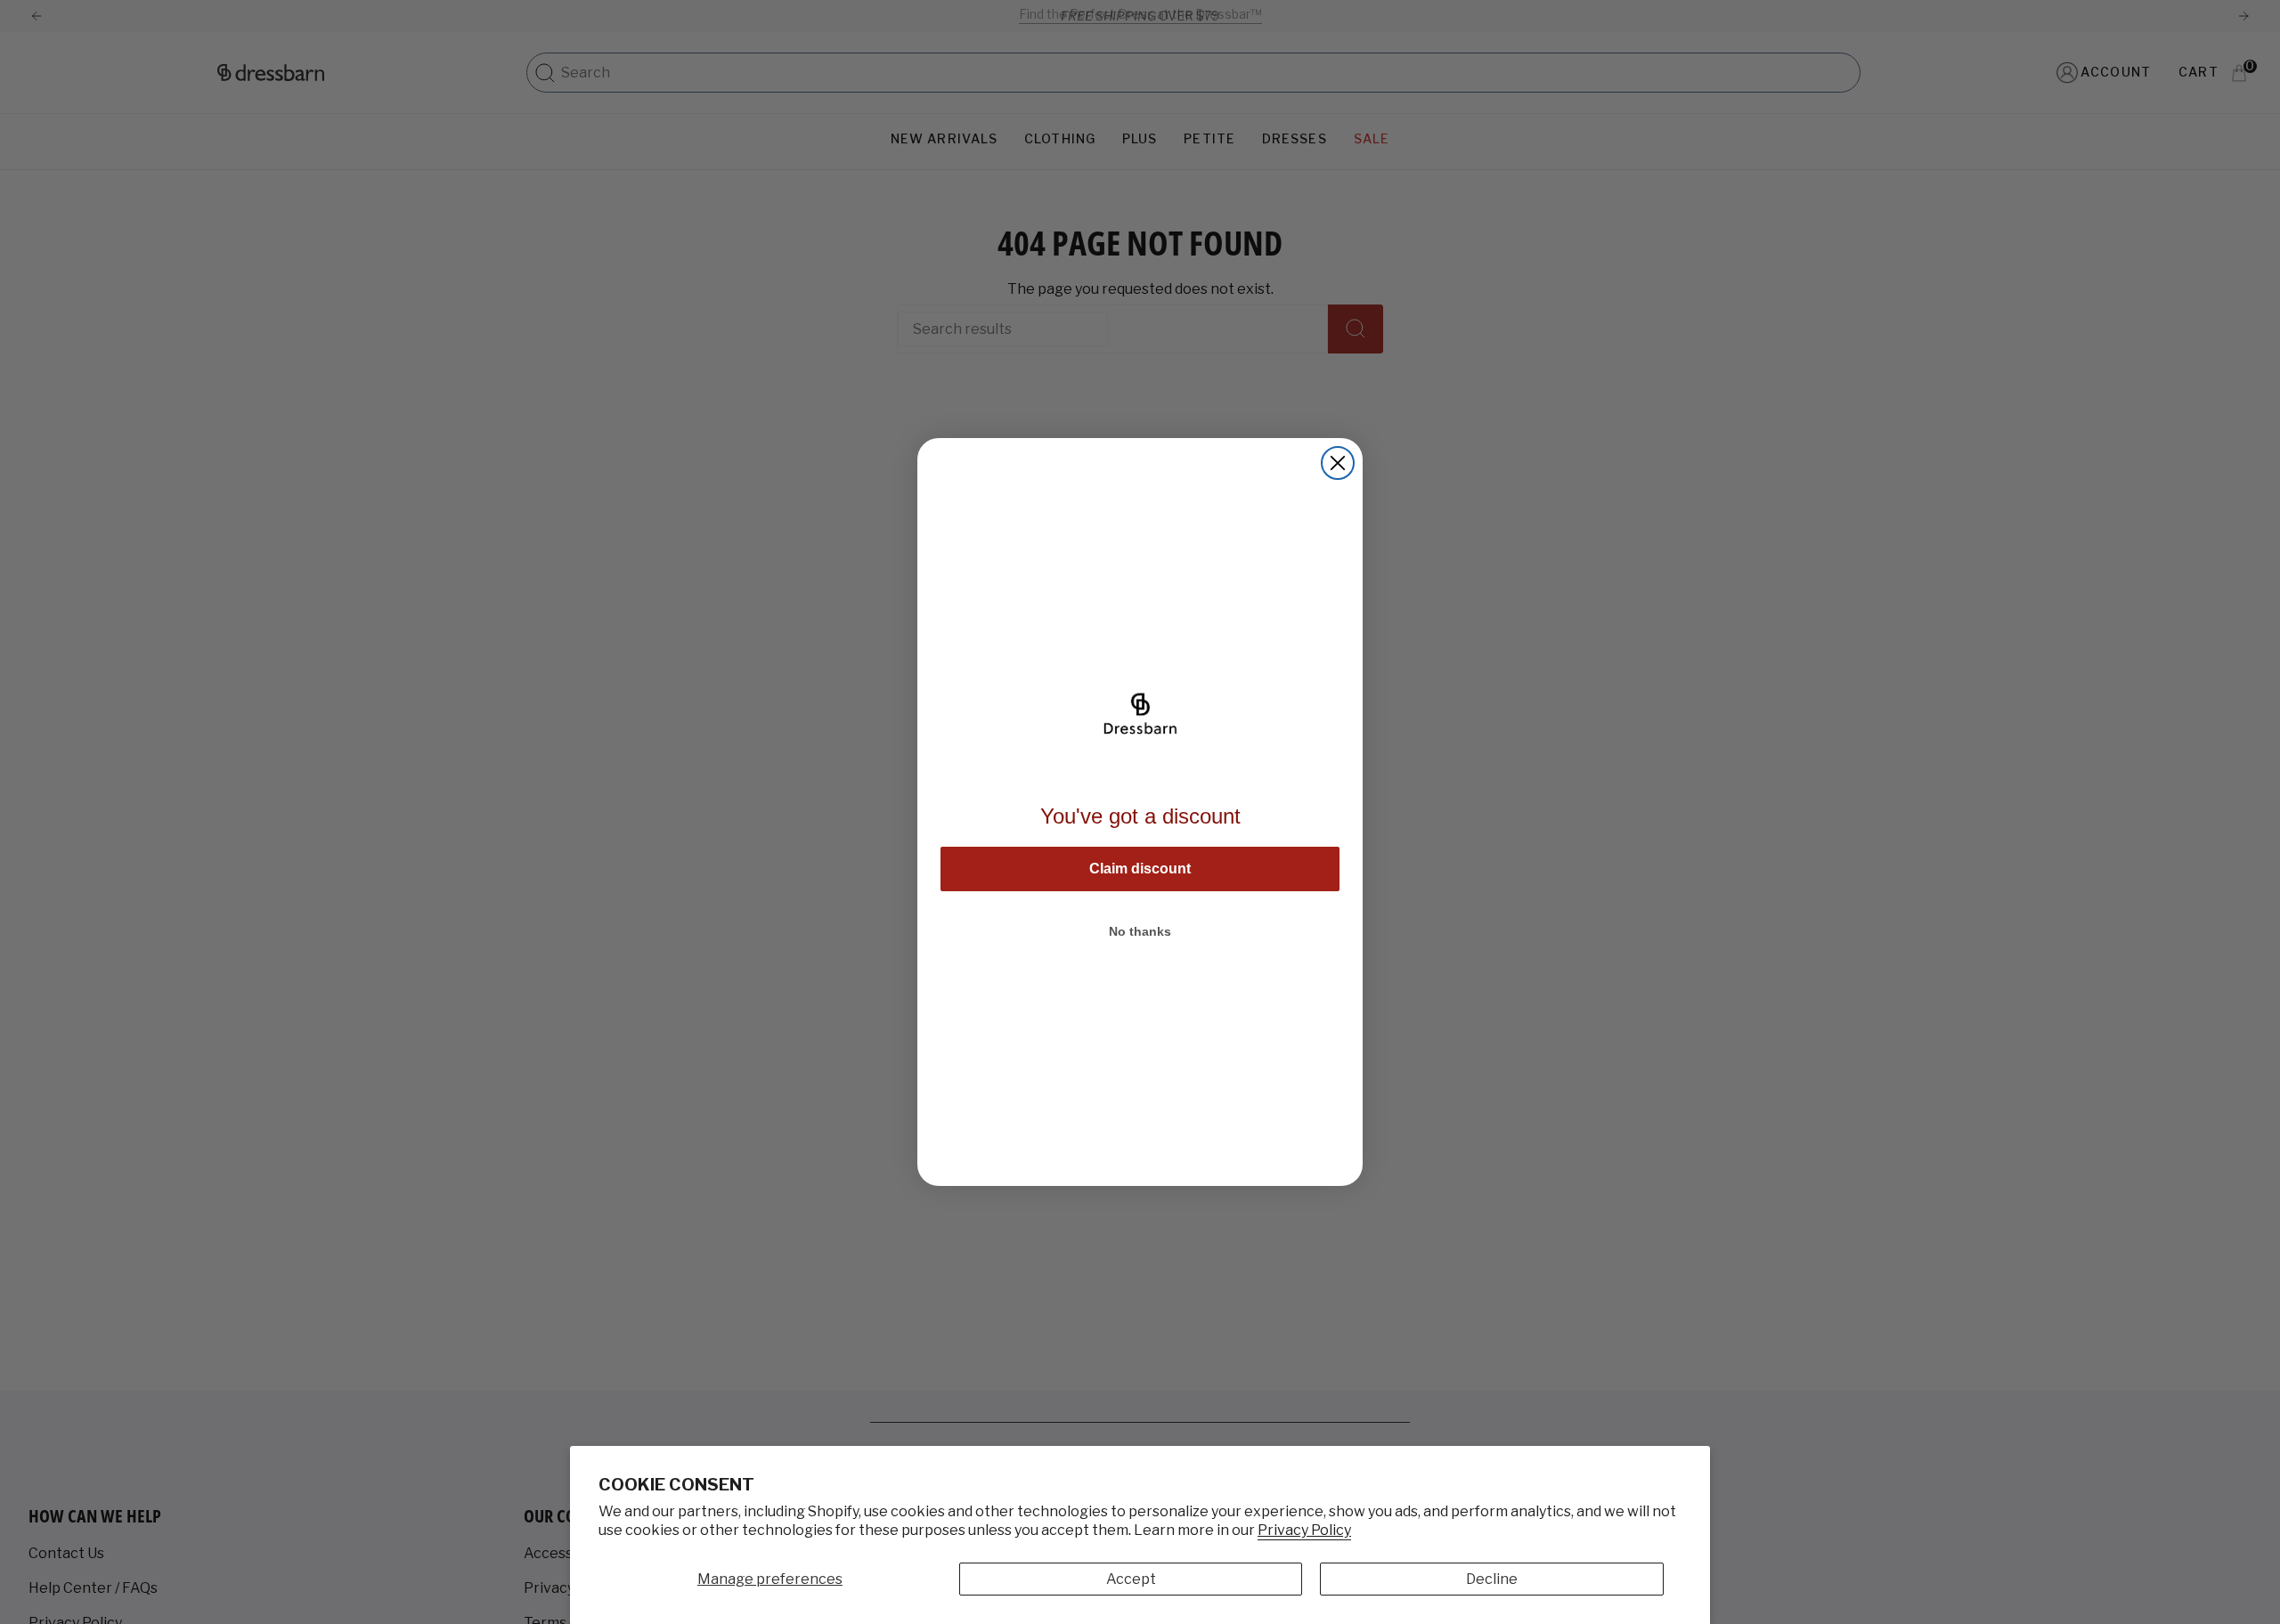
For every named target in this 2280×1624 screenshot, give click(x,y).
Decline (1492, 1579)
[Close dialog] (1338, 463)
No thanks (1140, 931)
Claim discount (1140, 869)
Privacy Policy (1304, 1530)
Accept (1131, 1579)
